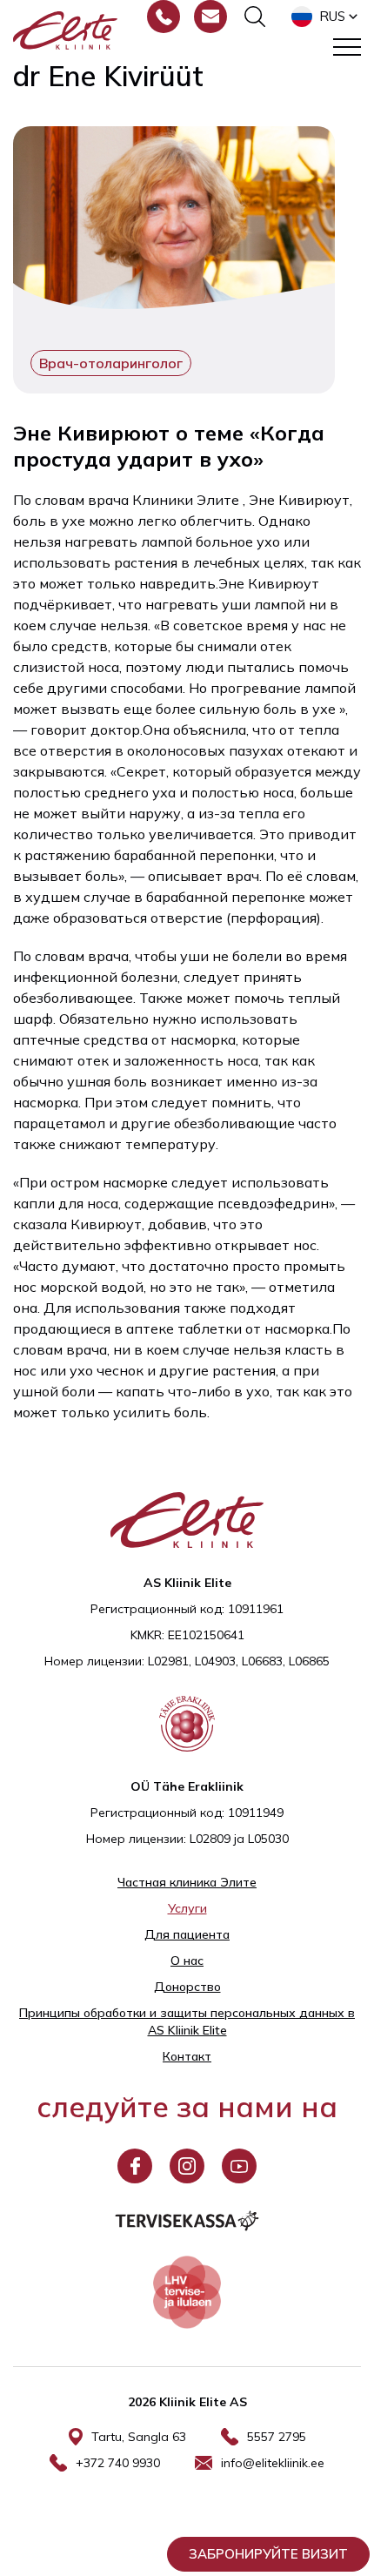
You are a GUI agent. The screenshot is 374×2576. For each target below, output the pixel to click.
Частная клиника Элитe (187, 1882)
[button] (326, 17)
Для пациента (187, 1934)
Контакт (187, 2056)
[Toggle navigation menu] (347, 47)
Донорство (187, 1987)
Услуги (187, 1908)
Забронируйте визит (268, 2554)
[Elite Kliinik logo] (65, 29)
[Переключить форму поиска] (255, 17)
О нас (187, 1961)
